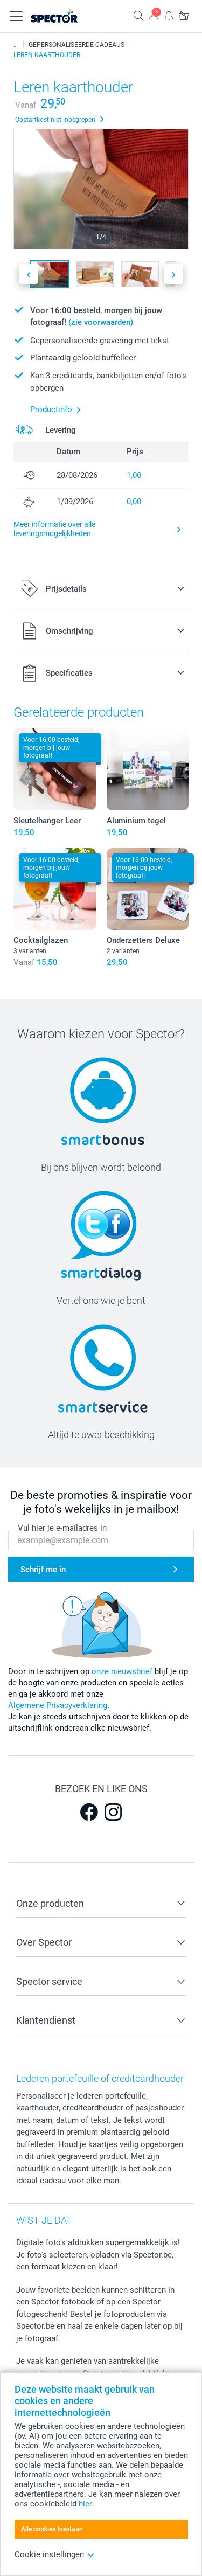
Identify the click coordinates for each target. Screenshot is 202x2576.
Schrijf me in (43, 1570)
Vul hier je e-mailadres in (62, 1528)
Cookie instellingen (49, 2554)
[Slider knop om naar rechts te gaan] (173, 274)
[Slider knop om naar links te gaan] (29, 274)
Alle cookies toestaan (52, 2529)
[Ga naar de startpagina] (66, 16)
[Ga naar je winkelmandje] (184, 15)
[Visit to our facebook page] (89, 1812)
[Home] (16, 45)
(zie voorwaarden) (101, 322)
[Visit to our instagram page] (113, 1812)
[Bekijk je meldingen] (169, 15)
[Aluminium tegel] (148, 769)
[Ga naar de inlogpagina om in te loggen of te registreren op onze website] (154, 15)
